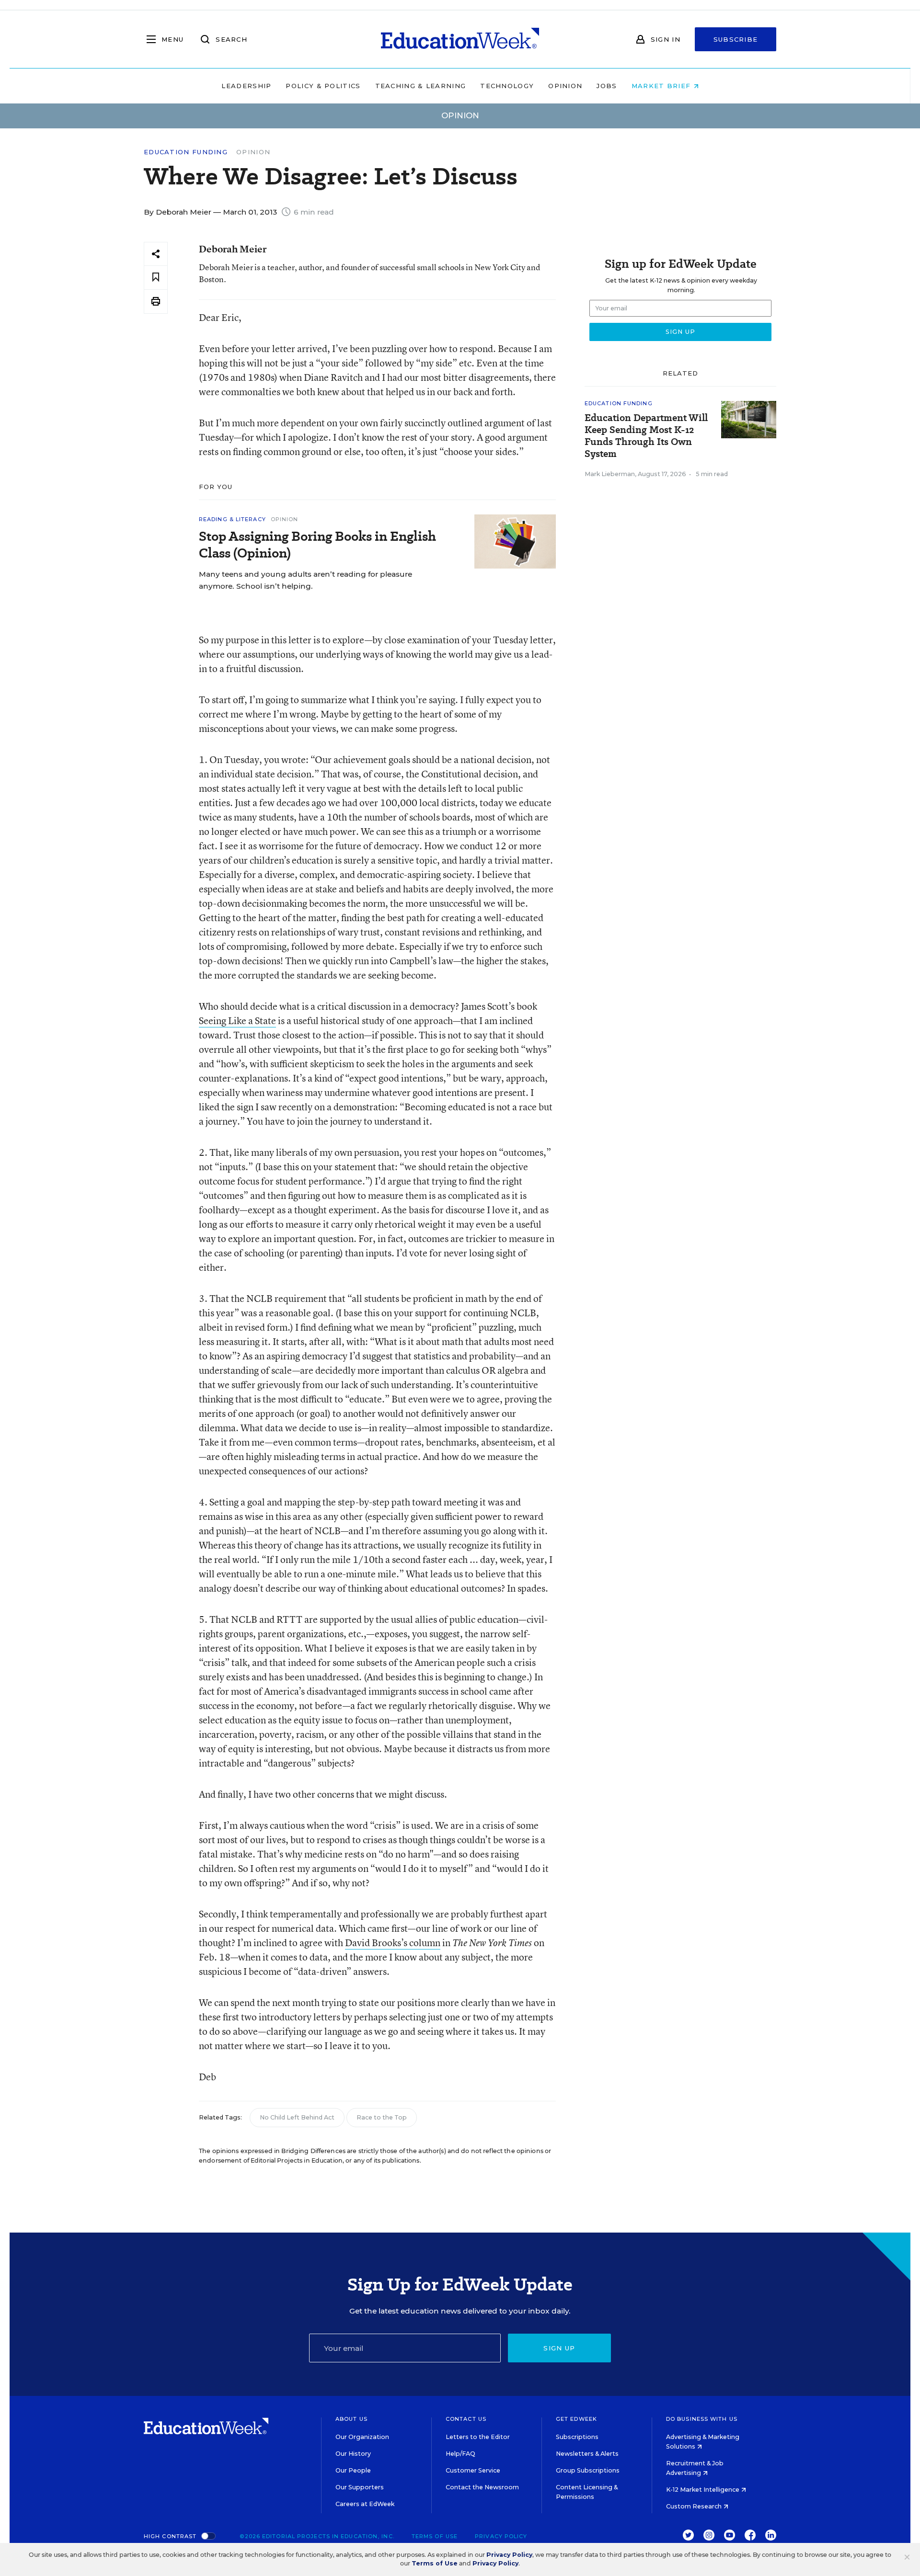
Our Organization (362, 2437)
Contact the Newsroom (482, 2487)
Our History (353, 2454)
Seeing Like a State (237, 1020)
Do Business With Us (702, 2419)
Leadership (246, 86)
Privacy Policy (501, 2536)
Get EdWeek (576, 2419)
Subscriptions (577, 2437)
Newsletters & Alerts (587, 2454)
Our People (353, 2470)
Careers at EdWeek (365, 2504)
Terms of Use (435, 2536)
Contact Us (466, 2419)
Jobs (607, 86)
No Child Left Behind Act (297, 2117)
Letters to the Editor (478, 2437)
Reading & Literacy (232, 519)
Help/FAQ (460, 2454)
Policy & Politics (323, 86)
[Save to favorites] (156, 278)
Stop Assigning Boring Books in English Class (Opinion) (317, 545)
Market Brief (662, 86)
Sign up (559, 2348)
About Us (351, 2419)
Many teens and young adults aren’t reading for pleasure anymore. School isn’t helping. (305, 580)
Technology (507, 86)
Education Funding (186, 152)
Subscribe (736, 39)
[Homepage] (460, 39)
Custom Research (695, 2506)
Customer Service (473, 2470)
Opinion (565, 86)
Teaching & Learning (421, 86)
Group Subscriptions (588, 2470)
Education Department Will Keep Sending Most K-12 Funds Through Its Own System (646, 436)
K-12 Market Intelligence (703, 2490)
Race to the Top (382, 2117)
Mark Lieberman (610, 474)
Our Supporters (360, 2487)
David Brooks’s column (393, 1943)
